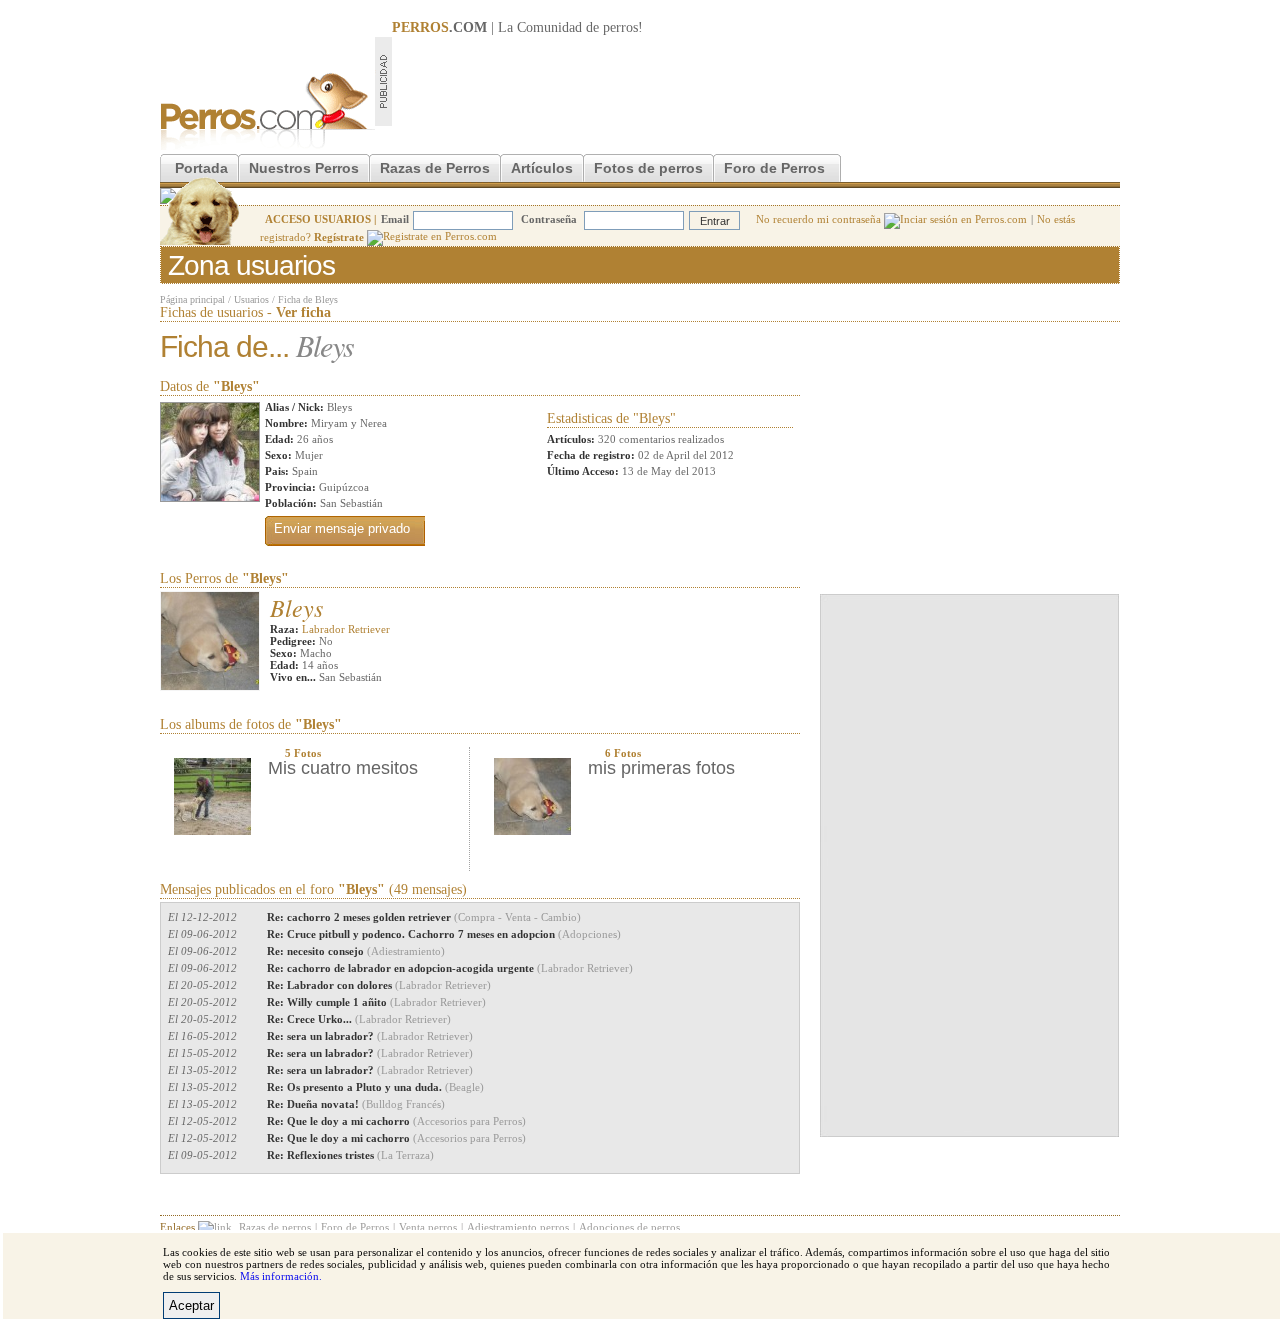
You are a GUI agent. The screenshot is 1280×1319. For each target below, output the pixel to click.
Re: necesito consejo (356, 951)
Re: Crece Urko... (359, 1019)
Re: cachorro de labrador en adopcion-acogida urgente (450, 968)
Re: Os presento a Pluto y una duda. (375, 1087)
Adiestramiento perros (518, 1227)
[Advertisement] (756, 81)
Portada (201, 168)
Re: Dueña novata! (356, 1104)
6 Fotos (623, 753)
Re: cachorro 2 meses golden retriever (424, 917)
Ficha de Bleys (308, 299)
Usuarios (251, 299)
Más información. (281, 1276)
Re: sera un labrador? (370, 1036)
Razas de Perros (435, 168)
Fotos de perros (648, 168)
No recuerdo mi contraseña (820, 219)
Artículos (542, 168)
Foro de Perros (774, 168)
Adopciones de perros (629, 1227)
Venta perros (428, 1227)
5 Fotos (303, 753)
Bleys (296, 607)
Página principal (192, 299)
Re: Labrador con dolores (379, 985)
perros (620, 27)
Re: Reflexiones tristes (350, 1155)
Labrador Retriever (346, 629)
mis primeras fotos (661, 768)
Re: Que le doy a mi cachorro (396, 1121)
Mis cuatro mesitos (343, 768)
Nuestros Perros (304, 168)
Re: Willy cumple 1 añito (376, 1002)
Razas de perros (275, 1227)
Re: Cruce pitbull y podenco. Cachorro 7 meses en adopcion (444, 934)
